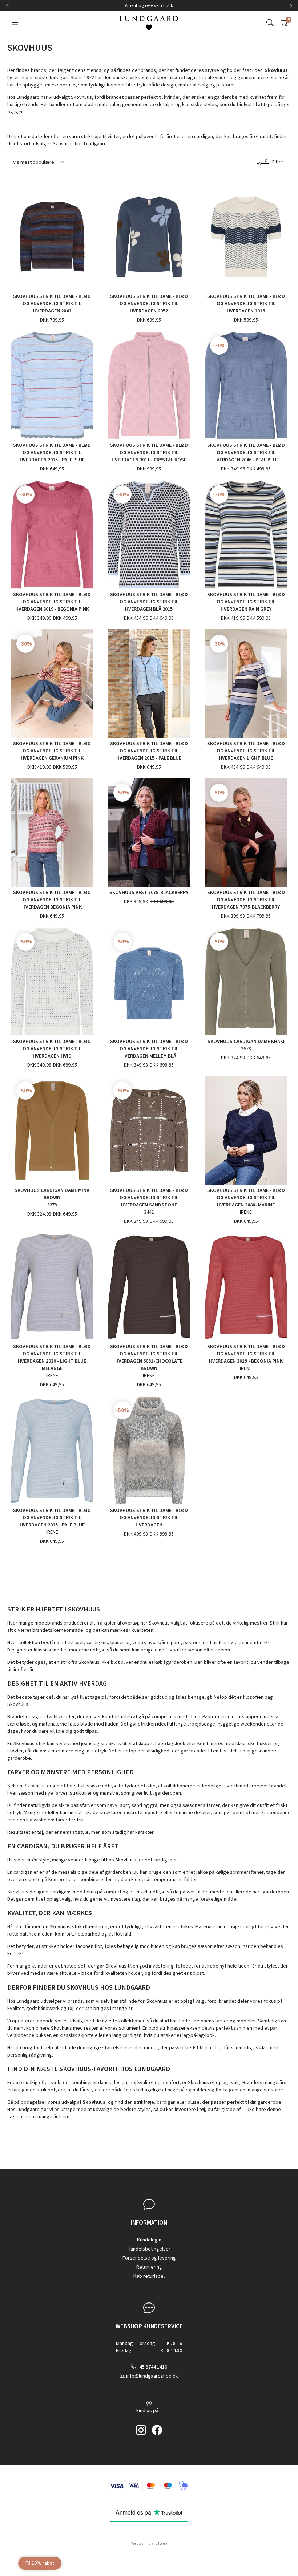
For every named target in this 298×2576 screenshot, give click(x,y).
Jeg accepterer (154, 1344)
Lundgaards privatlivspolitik (172, 1344)
